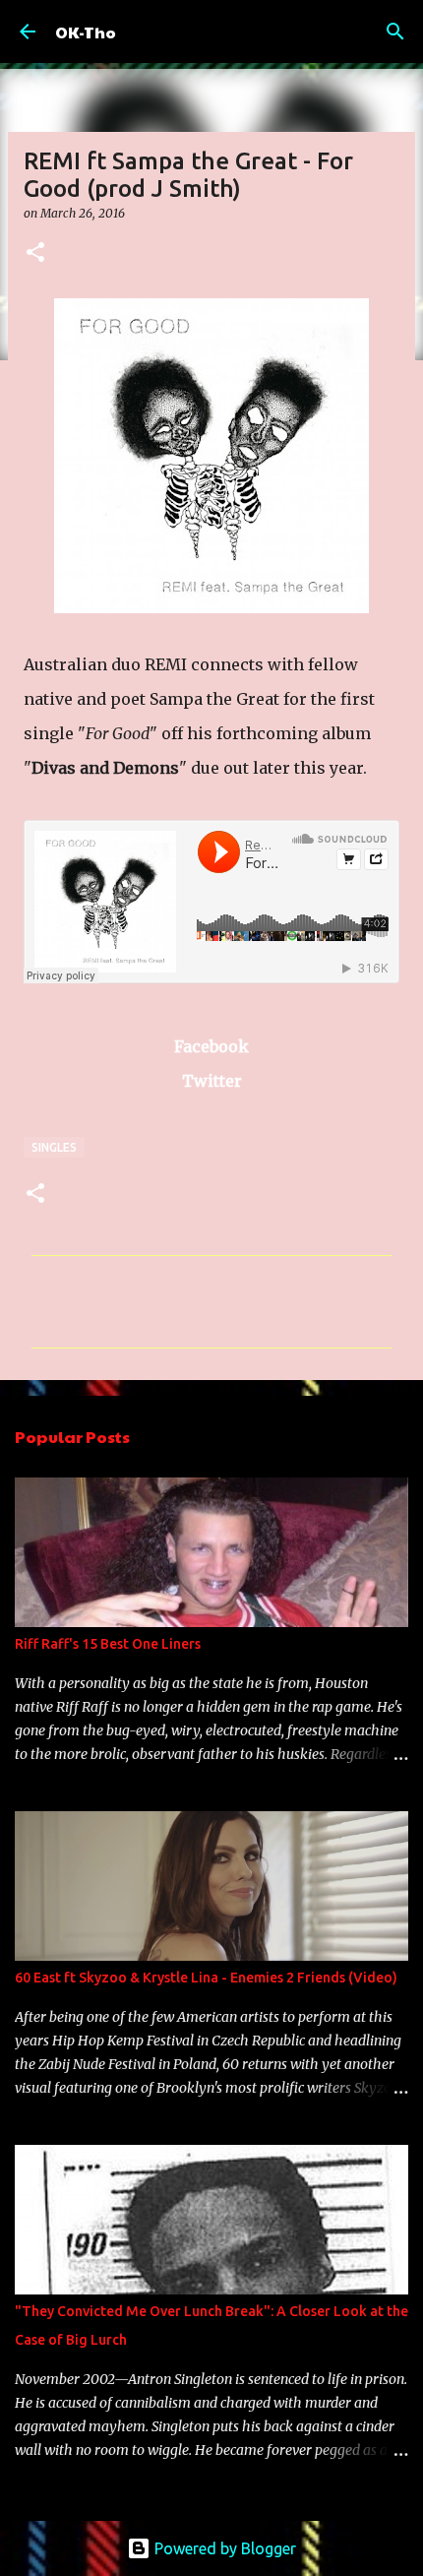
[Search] (395, 31)
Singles (54, 1147)
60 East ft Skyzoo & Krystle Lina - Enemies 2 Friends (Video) (206, 1978)
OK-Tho (86, 32)
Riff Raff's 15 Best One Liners (108, 1644)
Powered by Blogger (223, 2548)
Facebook (211, 1046)
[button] (35, 253)
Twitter (212, 1081)
